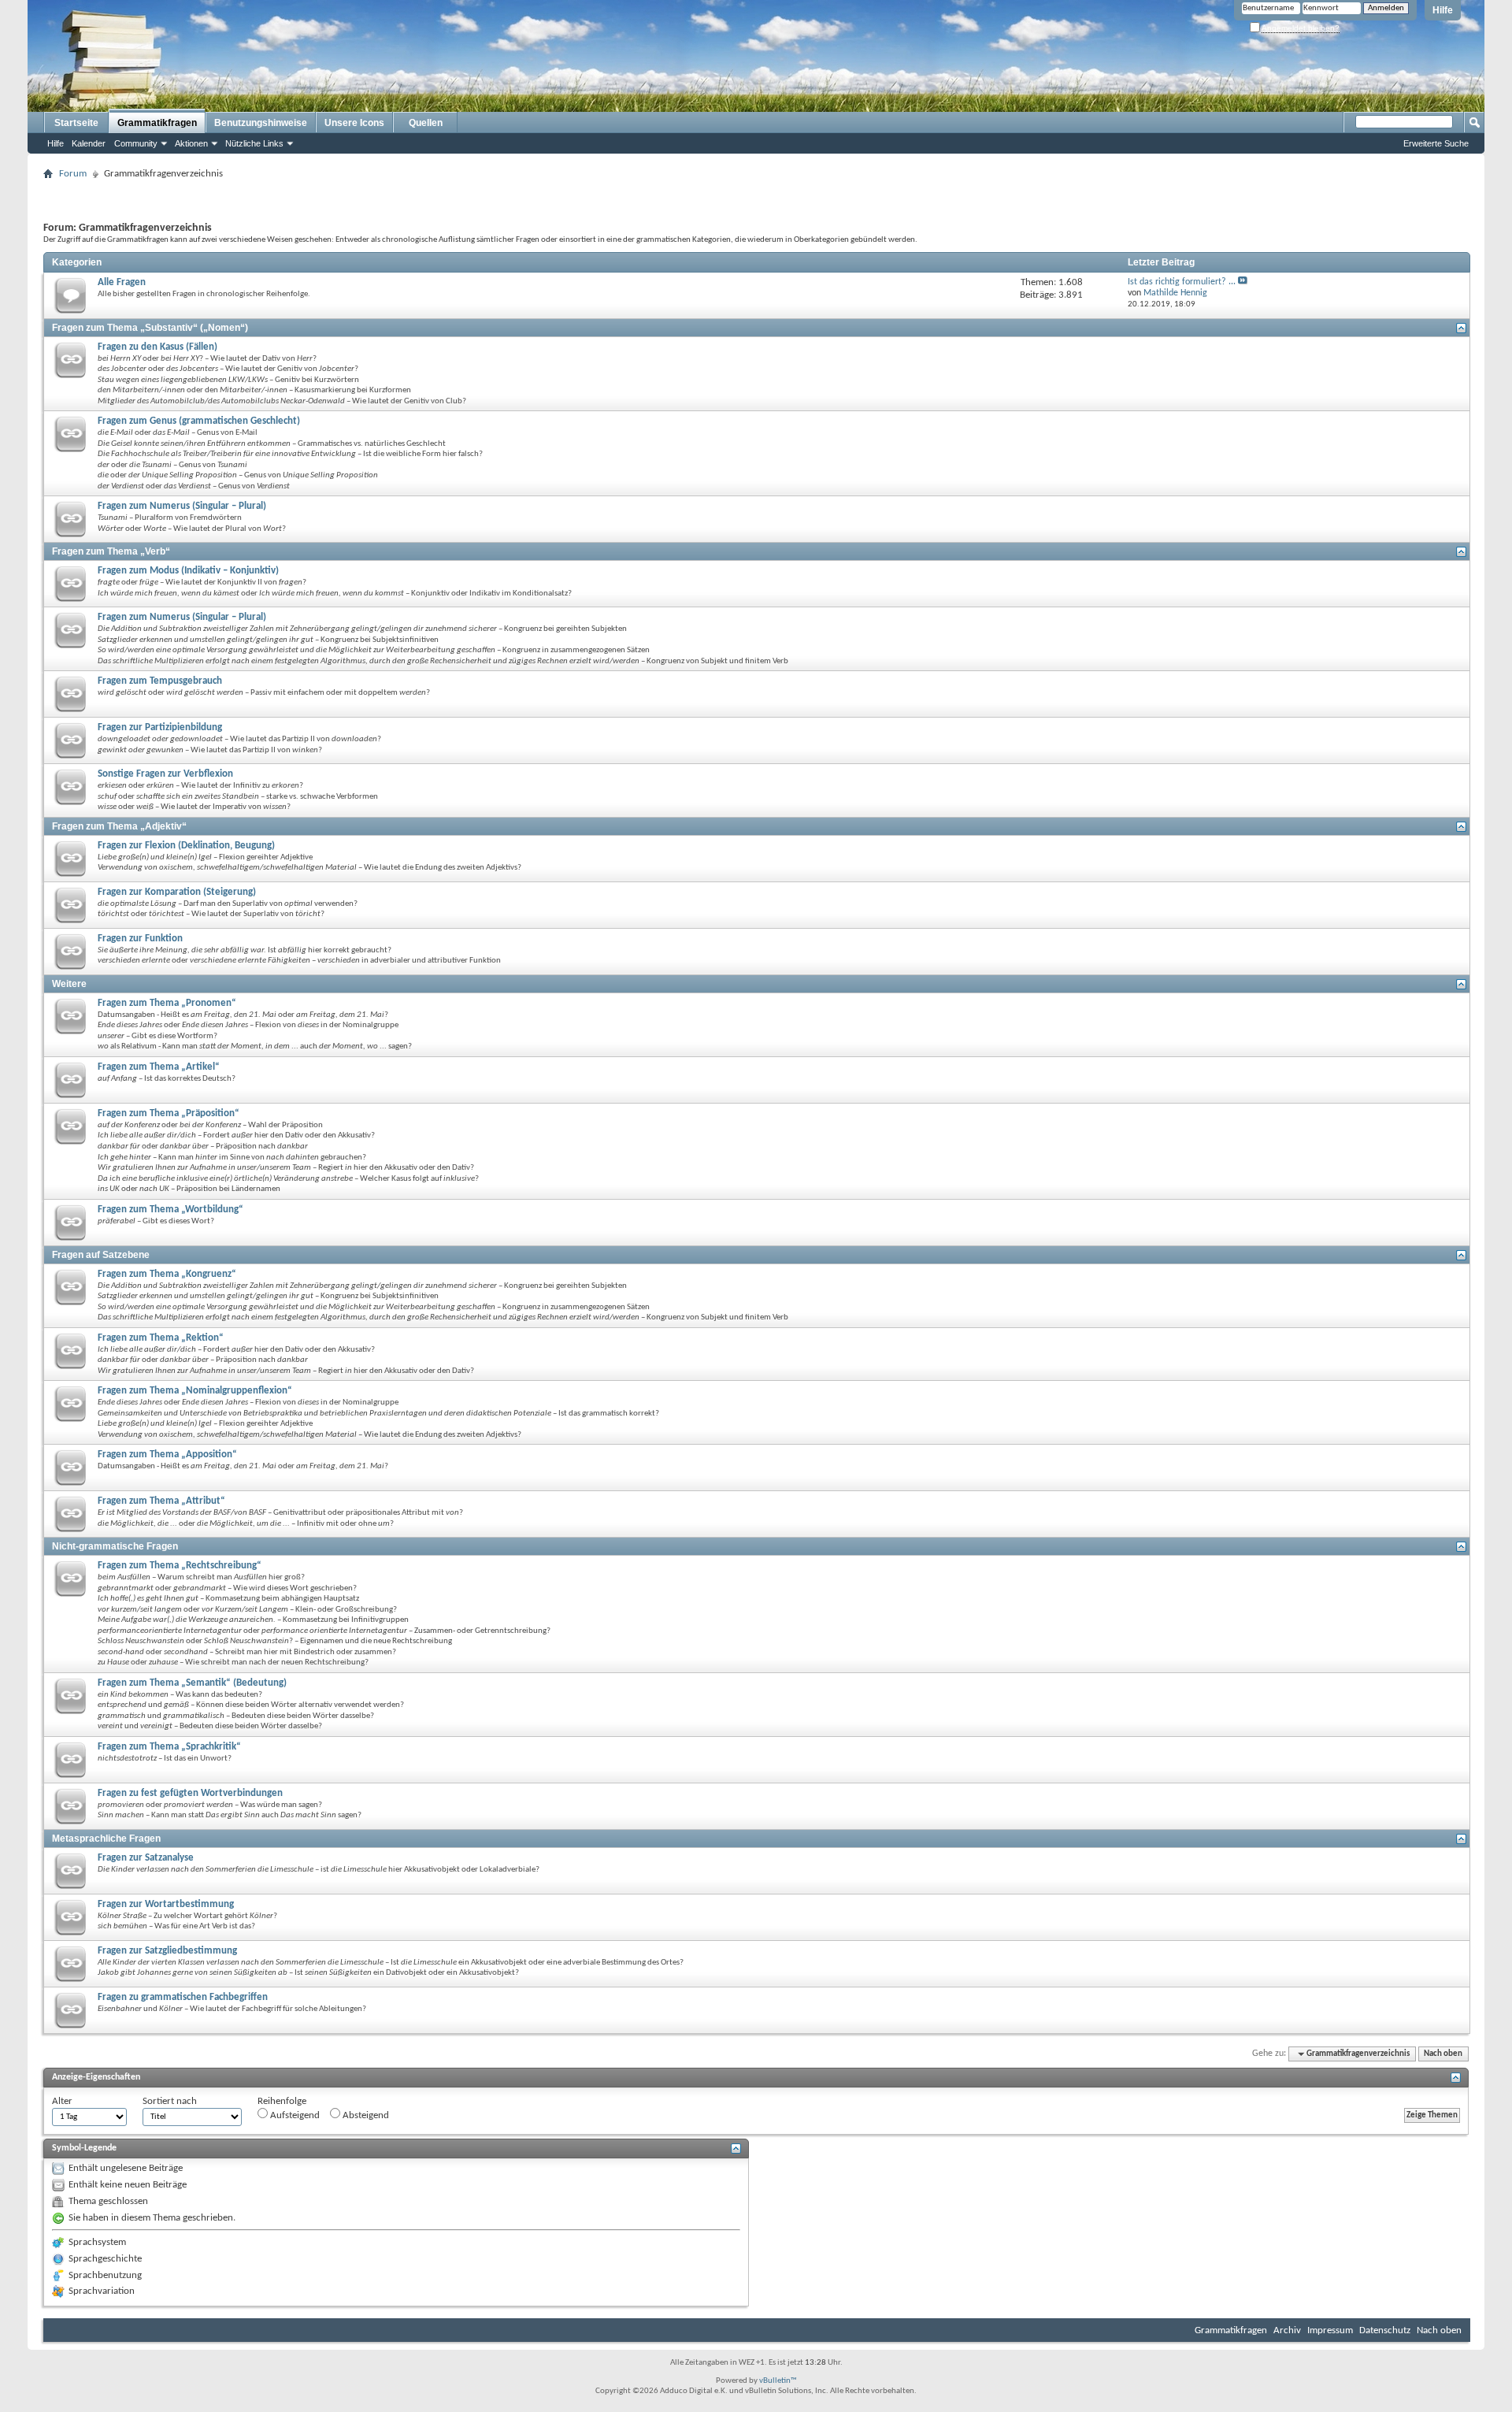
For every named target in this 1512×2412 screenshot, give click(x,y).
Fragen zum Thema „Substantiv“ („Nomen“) (150, 328)
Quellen (426, 123)
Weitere (69, 984)
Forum (73, 174)
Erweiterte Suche (1436, 143)
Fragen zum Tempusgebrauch (160, 681)
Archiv (1287, 2330)
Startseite (76, 123)
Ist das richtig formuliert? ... (1182, 282)
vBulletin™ (778, 2381)
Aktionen (191, 143)
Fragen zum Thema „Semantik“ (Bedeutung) (192, 1683)
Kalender (89, 143)
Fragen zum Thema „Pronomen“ (167, 1003)
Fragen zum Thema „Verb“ (111, 551)
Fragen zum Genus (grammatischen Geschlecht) (199, 421)
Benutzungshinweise (261, 123)
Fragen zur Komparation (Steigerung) (177, 892)
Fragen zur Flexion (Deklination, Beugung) (186, 846)
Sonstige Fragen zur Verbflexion (165, 774)
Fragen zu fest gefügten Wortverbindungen (190, 1793)
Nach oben (1443, 2054)
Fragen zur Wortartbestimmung (166, 1904)
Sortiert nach (170, 2101)
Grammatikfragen (157, 123)
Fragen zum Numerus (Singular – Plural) (182, 506)
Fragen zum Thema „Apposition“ (167, 1455)
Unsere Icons (354, 123)
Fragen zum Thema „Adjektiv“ (119, 826)
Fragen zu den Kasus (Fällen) (157, 347)
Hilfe (1443, 10)
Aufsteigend (294, 2115)
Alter (62, 2101)
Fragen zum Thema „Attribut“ (161, 1501)
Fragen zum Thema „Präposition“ (169, 1113)
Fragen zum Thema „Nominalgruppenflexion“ (195, 1391)
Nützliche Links (254, 143)
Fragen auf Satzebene (101, 1255)
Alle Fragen (122, 282)
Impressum (1330, 2330)
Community (136, 143)
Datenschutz (1385, 2330)
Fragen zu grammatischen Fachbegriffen (183, 1997)
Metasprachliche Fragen (106, 1839)
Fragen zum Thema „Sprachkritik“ (169, 1747)
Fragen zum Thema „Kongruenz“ (167, 1274)
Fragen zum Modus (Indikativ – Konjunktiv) (188, 571)
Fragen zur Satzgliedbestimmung (167, 1951)
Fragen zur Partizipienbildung (160, 727)
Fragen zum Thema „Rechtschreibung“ (180, 1566)
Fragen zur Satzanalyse (146, 1858)
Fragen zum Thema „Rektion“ (161, 1338)
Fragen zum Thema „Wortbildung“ (170, 1210)
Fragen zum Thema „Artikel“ (159, 1067)
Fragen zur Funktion (140, 939)
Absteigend (365, 2115)
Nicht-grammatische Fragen (115, 1546)
